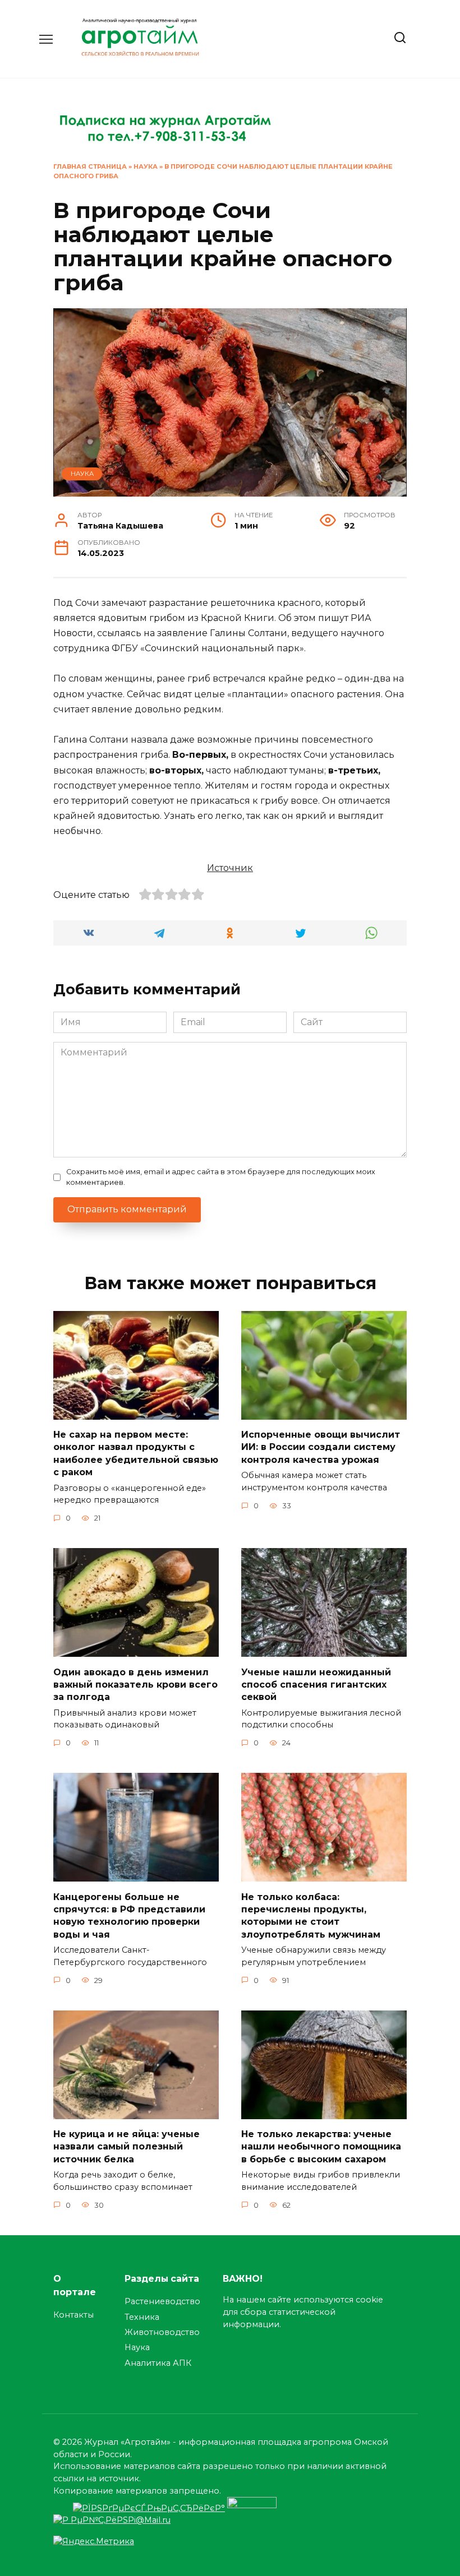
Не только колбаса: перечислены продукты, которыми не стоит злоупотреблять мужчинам (311, 1915)
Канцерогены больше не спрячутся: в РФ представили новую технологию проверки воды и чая (129, 1915)
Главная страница (90, 166)
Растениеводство (162, 2301)
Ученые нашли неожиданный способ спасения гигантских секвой (316, 1684)
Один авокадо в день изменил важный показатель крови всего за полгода (135, 1684)
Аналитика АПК (158, 2363)
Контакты (73, 2315)
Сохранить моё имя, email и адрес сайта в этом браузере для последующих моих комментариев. (221, 1177)
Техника (142, 2317)
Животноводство (162, 2332)
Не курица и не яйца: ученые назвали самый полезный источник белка (127, 2147)
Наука (146, 166)
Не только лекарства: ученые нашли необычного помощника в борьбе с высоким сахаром (321, 2147)
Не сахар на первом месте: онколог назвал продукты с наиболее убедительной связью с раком (136, 1453)
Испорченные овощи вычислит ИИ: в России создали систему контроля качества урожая (321, 1447)
